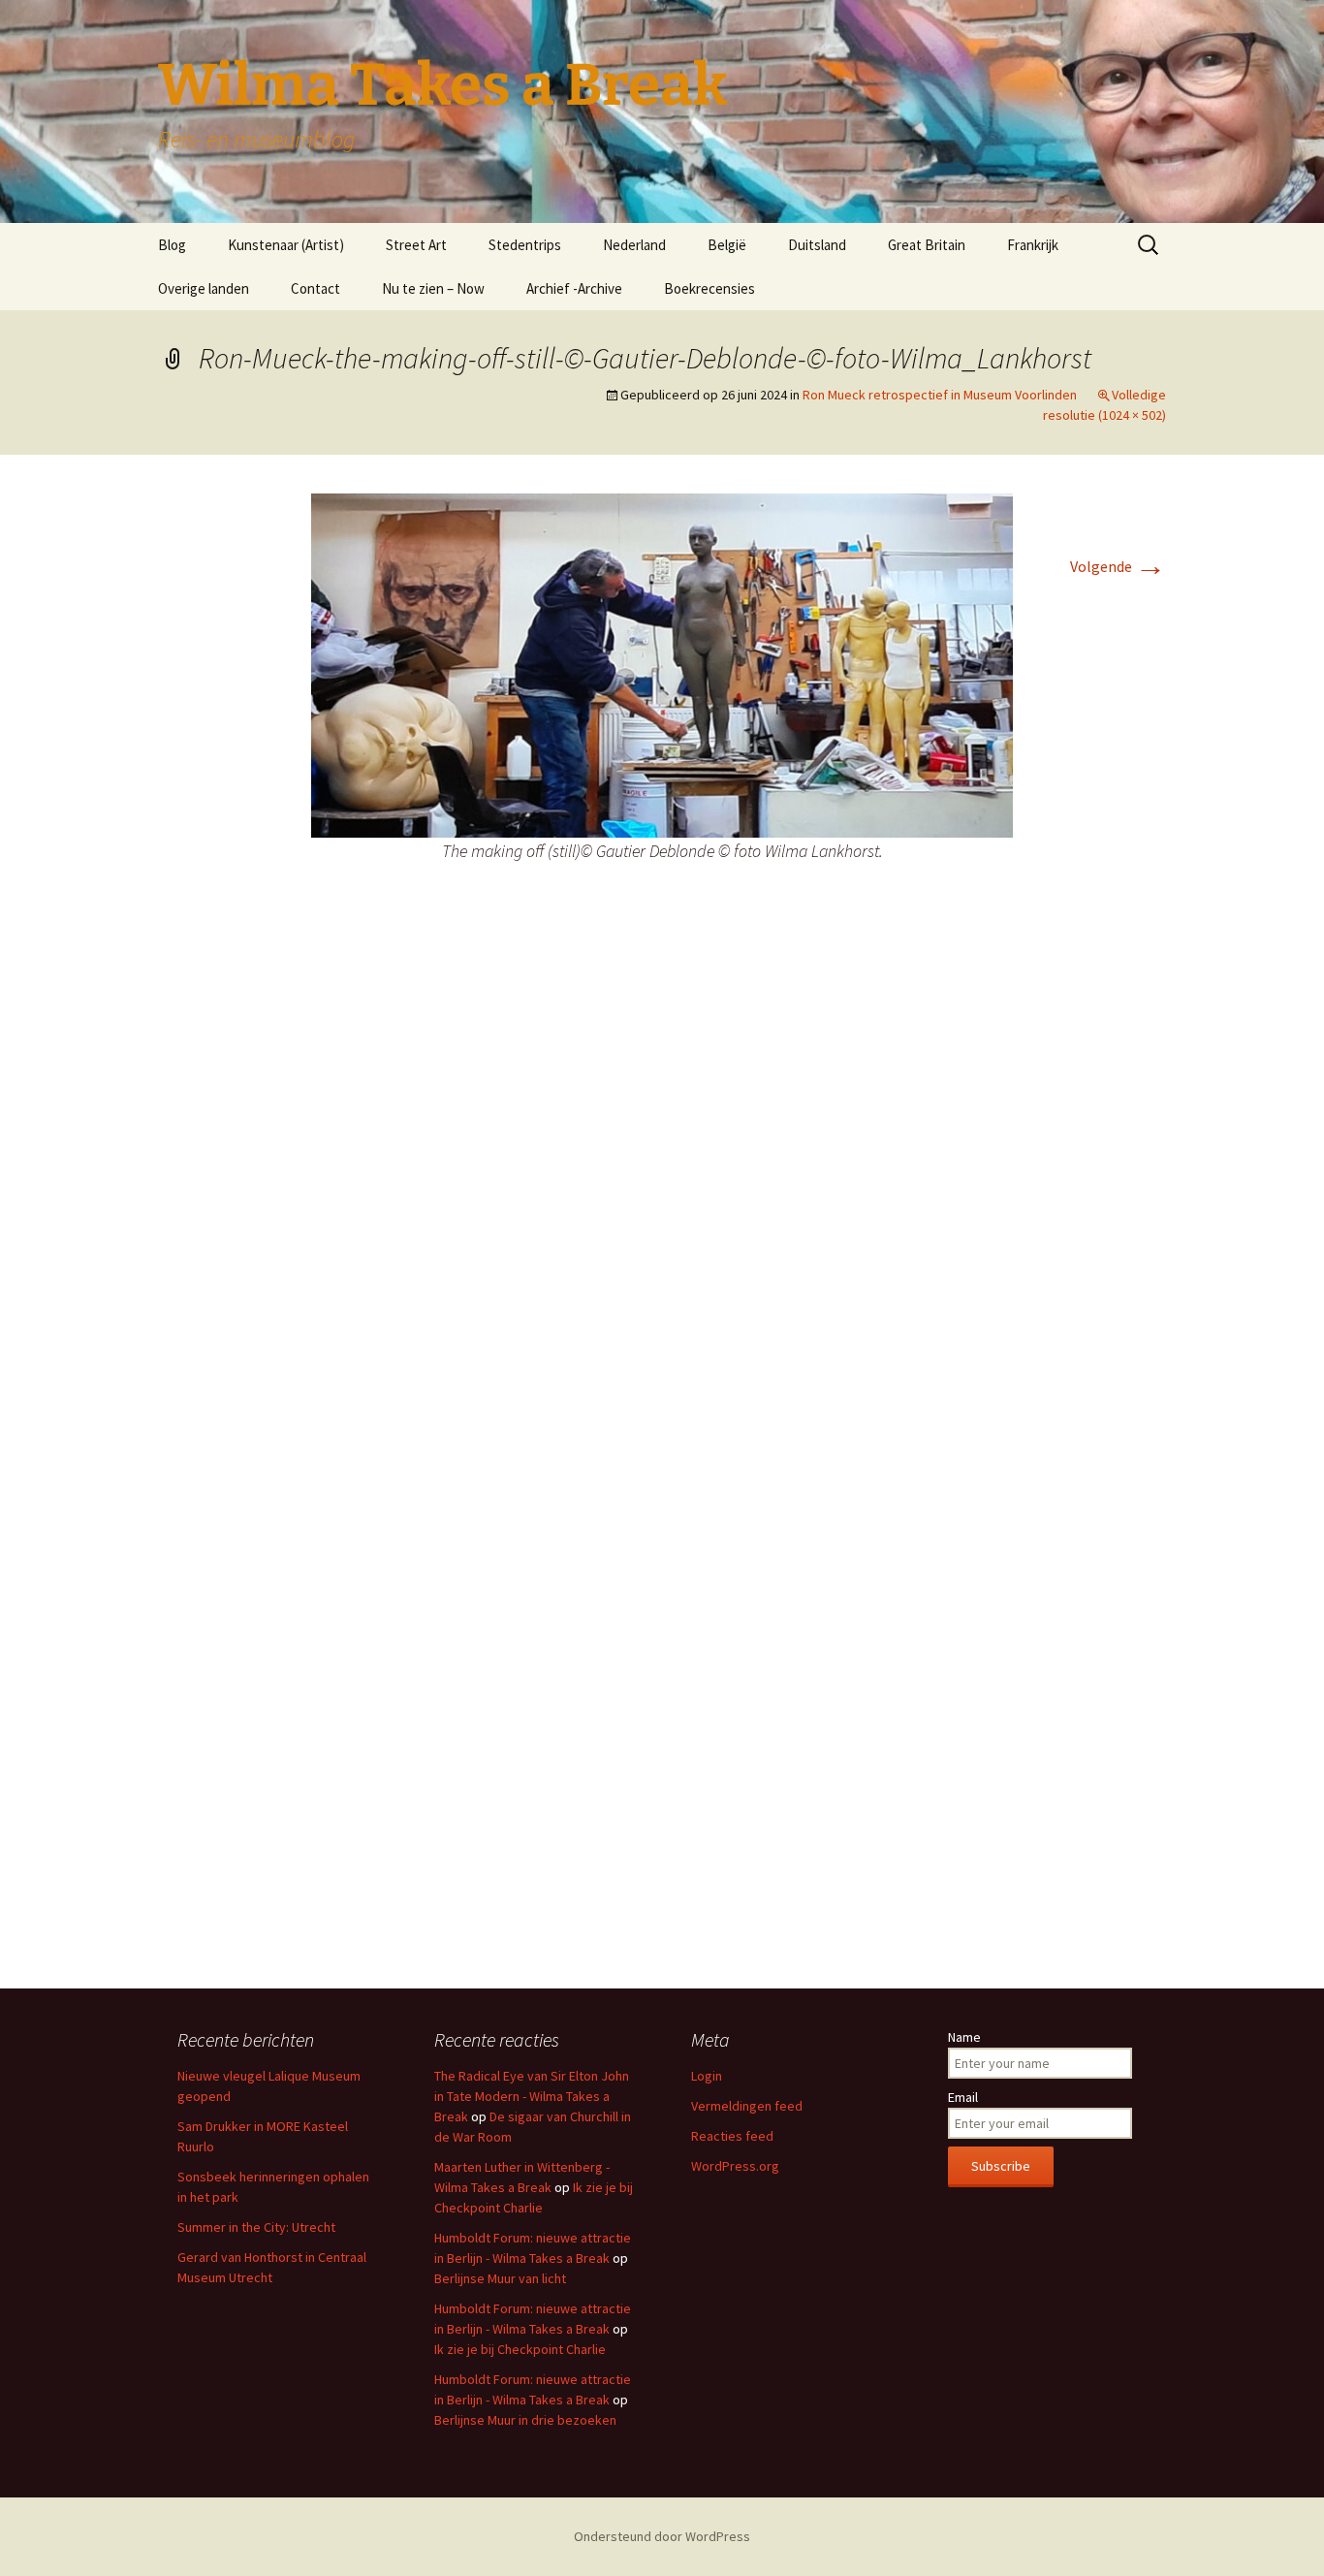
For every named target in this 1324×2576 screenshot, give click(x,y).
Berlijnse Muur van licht (500, 2278)
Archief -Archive (574, 288)
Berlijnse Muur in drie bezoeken (525, 2420)
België (727, 245)
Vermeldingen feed (747, 2106)
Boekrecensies (709, 288)
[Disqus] (662, 1192)
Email (963, 2097)
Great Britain (927, 245)
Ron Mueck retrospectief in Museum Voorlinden (940, 395)
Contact (315, 288)
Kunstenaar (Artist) (286, 245)
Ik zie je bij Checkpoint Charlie (520, 2349)
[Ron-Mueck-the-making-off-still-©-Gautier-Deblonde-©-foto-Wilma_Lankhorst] (662, 664)
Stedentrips (525, 245)
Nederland (634, 245)
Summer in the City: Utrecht (256, 2227)
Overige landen (204, 288)
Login (707, 2076)
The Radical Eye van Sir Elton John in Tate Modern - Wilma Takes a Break (532, 2096)
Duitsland (817, 245)
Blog (172, 245)
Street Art (416, 245)
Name (964, 2037)
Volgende (1118, 566)
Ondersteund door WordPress (662, 2536)
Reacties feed (732, 2136)
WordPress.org (735, 2166)
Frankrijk (1033, 245)
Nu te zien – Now (433, 288)
